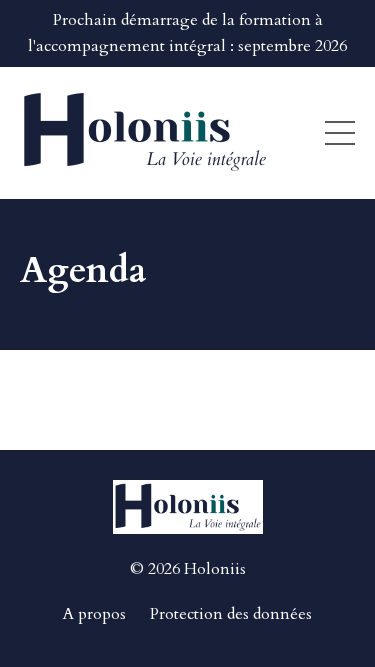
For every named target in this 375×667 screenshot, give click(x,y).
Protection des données (231, 614)
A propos (94, 614)
